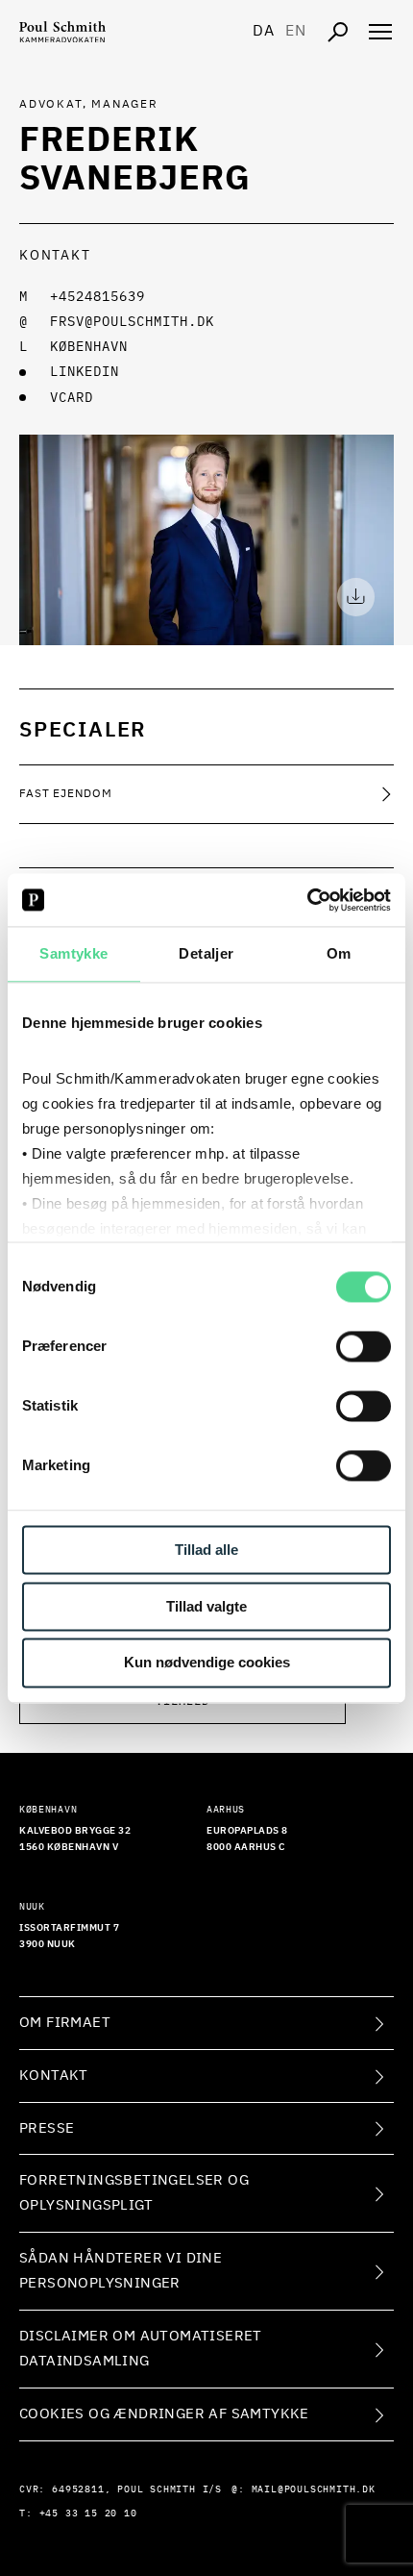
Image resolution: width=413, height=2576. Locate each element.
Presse (47, 2128)
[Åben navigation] (380, 32)
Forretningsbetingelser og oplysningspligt (134, 2193)
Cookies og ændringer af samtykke (164, 2414)
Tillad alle (206, 1550)
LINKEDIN (85, 372)
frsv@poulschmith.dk (132, 322)
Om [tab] (339, 953)
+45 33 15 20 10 (88, 2513)
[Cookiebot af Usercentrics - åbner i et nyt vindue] (307, 900)
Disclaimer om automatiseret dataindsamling (141, 2349)
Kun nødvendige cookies (207, 1663)
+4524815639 (97, 297)
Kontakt (54, 2076)
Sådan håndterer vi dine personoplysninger (121, 2271)
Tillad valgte (206, 1606)
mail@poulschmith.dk (314, 2489)
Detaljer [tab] (206, 953)
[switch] (364, 1346)
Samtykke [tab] (73, 953)
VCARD (72, 398)
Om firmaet (65, 2023)
